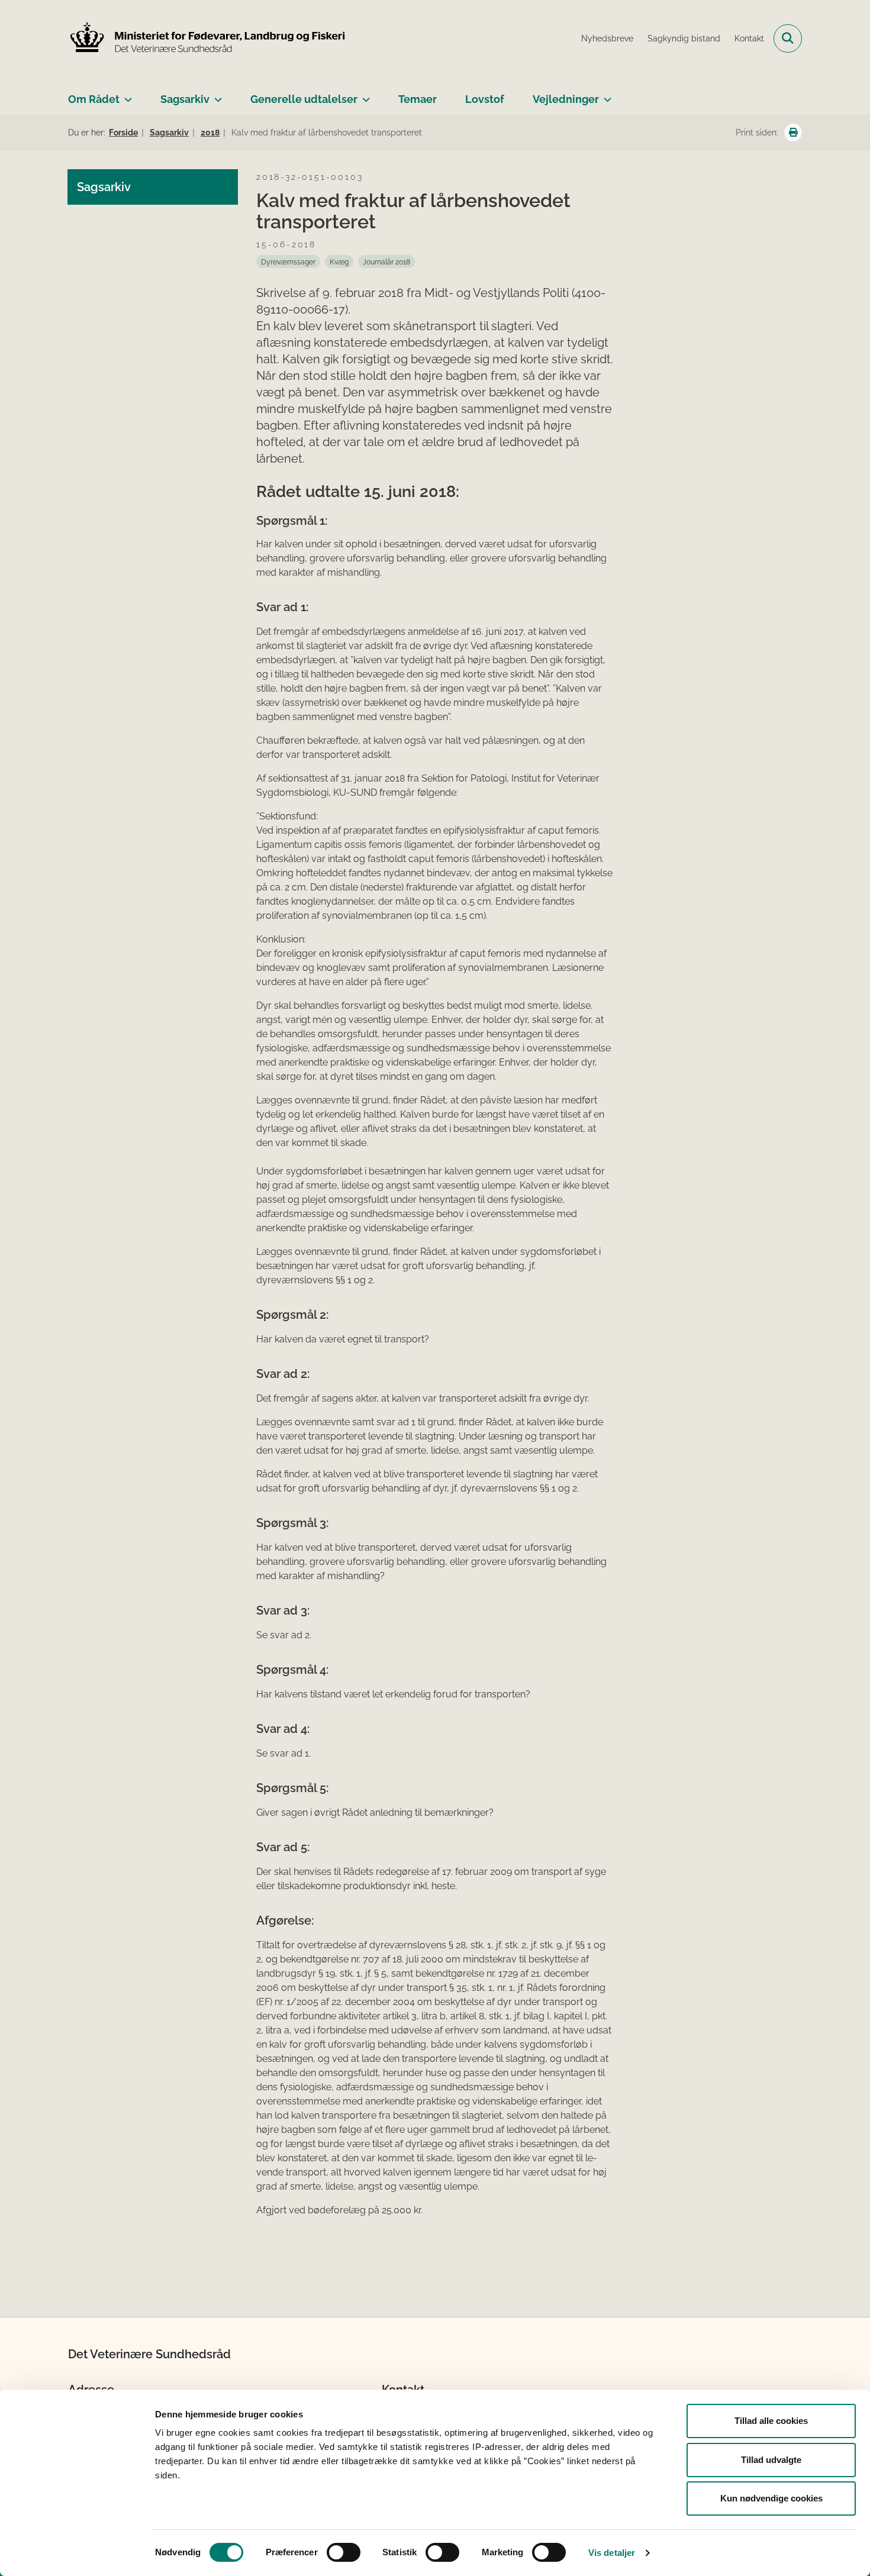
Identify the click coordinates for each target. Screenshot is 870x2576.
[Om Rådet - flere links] (126, 95)
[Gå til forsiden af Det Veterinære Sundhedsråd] (207, 38)
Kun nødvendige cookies (771, 2498)
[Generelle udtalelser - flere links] (364, 95)
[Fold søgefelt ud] (788, 38)
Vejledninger (566, 99)
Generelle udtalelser (304, 99)
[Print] (793, 133)
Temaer (418, 99)
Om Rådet (94, 99)
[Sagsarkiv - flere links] (216, 95)
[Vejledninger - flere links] (605, 95)
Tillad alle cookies (771, 2421)
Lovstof (485, 99)
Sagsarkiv (185, 99)
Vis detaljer (612, 2553)
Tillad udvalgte (771, 2460)
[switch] (344, 2552)
